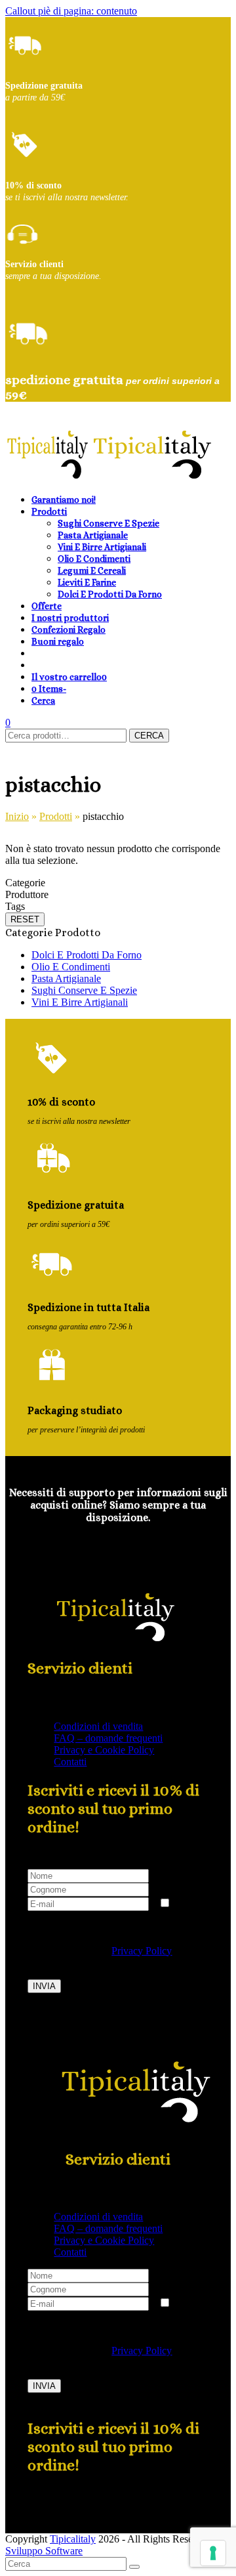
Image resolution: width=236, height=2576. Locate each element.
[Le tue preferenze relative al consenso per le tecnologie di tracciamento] (213, 2553)
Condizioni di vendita (98, 1726)
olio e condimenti (71, 967)
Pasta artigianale (66, 978)
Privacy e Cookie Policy (104, 1750)
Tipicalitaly (73, 2539)
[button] (69, 676)
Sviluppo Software (44, 2551)
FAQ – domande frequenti (108, 1738)
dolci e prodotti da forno (87, 955)
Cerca (149, 736)
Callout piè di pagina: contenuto (71, 11)
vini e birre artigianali (80, 1002)
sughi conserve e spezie (84, 990)
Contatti (70, 1762)
